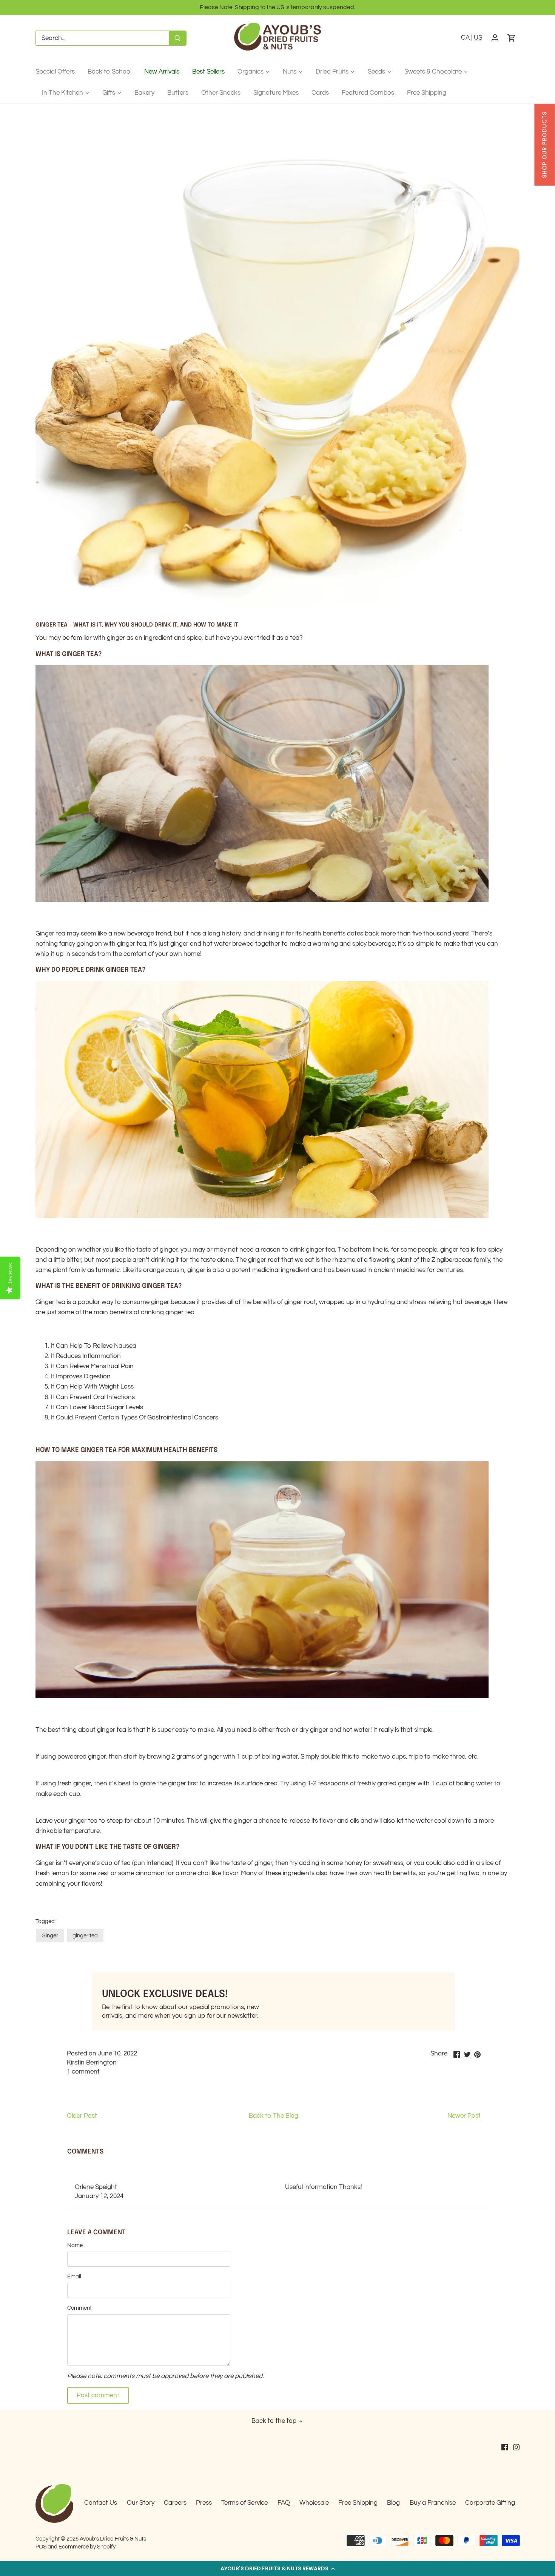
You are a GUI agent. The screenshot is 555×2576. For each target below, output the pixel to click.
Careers (175, 2503)
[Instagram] (516, 2447)
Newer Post (464, 2116)
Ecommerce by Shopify (87, 2547)
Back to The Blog (274, 2116)
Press (204, 2503)
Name (75, 2245)
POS (41, 2547)
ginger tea (85, 1935)
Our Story (141, 2503)
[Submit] (177, 38)
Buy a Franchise (433, 2503)
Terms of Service (244, 2503)
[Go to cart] (512, 38)
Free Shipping (358, 2503)
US (478, 38)
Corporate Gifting (490, 2503)
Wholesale (314, 2503)
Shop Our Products (544, 145)
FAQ (284, 2503)
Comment (79, 2308)
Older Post (82, 2116)
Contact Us (101, 2503)
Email (74, 2276)
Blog (393, 2503)
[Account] (495, 38)
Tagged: (46, 1921)
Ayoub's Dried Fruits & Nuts (113, 2539)
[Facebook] (505, 2447)
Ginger (50, 1935)
